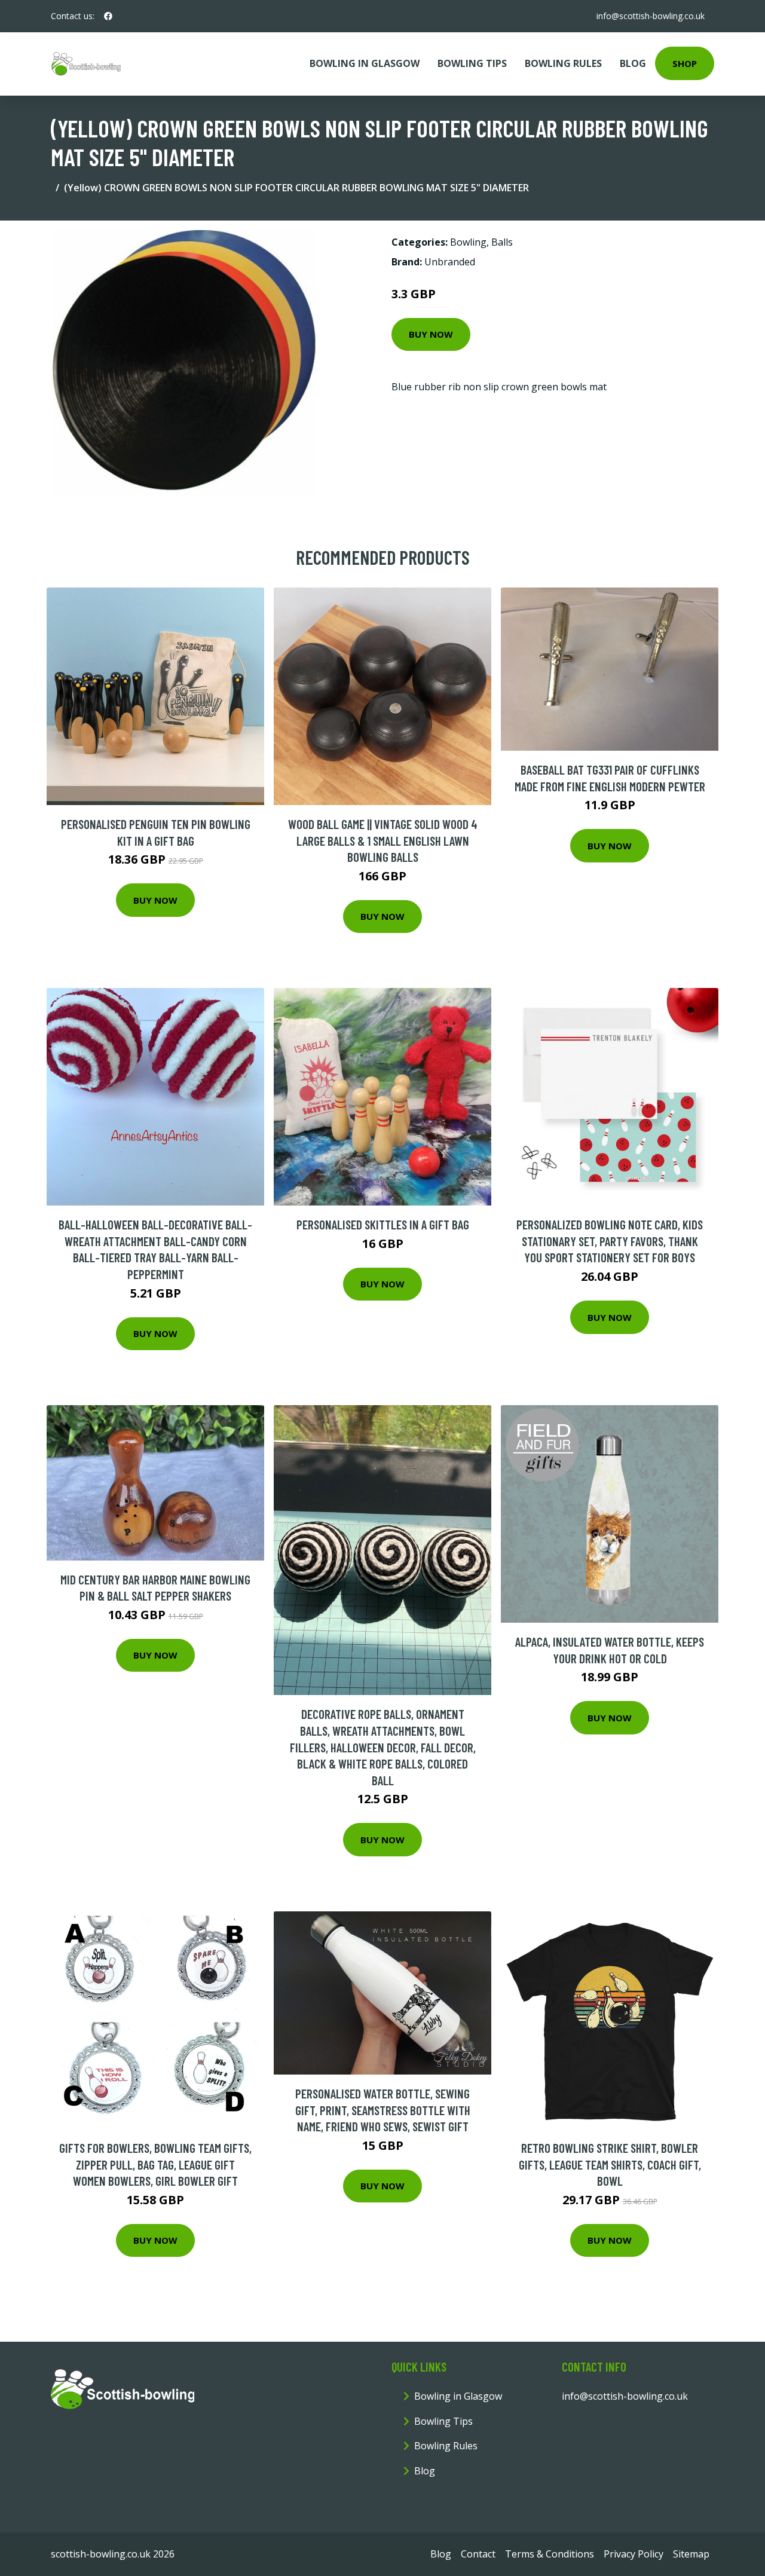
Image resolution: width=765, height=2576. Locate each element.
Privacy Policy (634, 2554)
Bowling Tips (472, 63)
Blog (633, 63)
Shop (685, 63)
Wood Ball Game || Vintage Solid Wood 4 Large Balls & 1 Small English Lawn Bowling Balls (383, 840)
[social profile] (108, 16)
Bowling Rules (563, 63)
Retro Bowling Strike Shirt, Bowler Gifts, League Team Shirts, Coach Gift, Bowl (610, 2164)
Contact (478, 2554)
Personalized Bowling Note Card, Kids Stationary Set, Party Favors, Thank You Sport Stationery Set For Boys (610, 1241)
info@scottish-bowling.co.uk (651, 16)
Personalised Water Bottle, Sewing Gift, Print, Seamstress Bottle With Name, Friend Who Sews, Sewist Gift (383, 2110)
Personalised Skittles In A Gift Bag (383, 1224)
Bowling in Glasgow (365, 63)
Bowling (468, 242)
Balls (502, 242)
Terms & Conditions (550, 2554)
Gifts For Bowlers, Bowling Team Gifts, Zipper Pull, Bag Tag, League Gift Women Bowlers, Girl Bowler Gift (155, 2164)
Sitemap (691, 2554)
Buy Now (431, 334)
